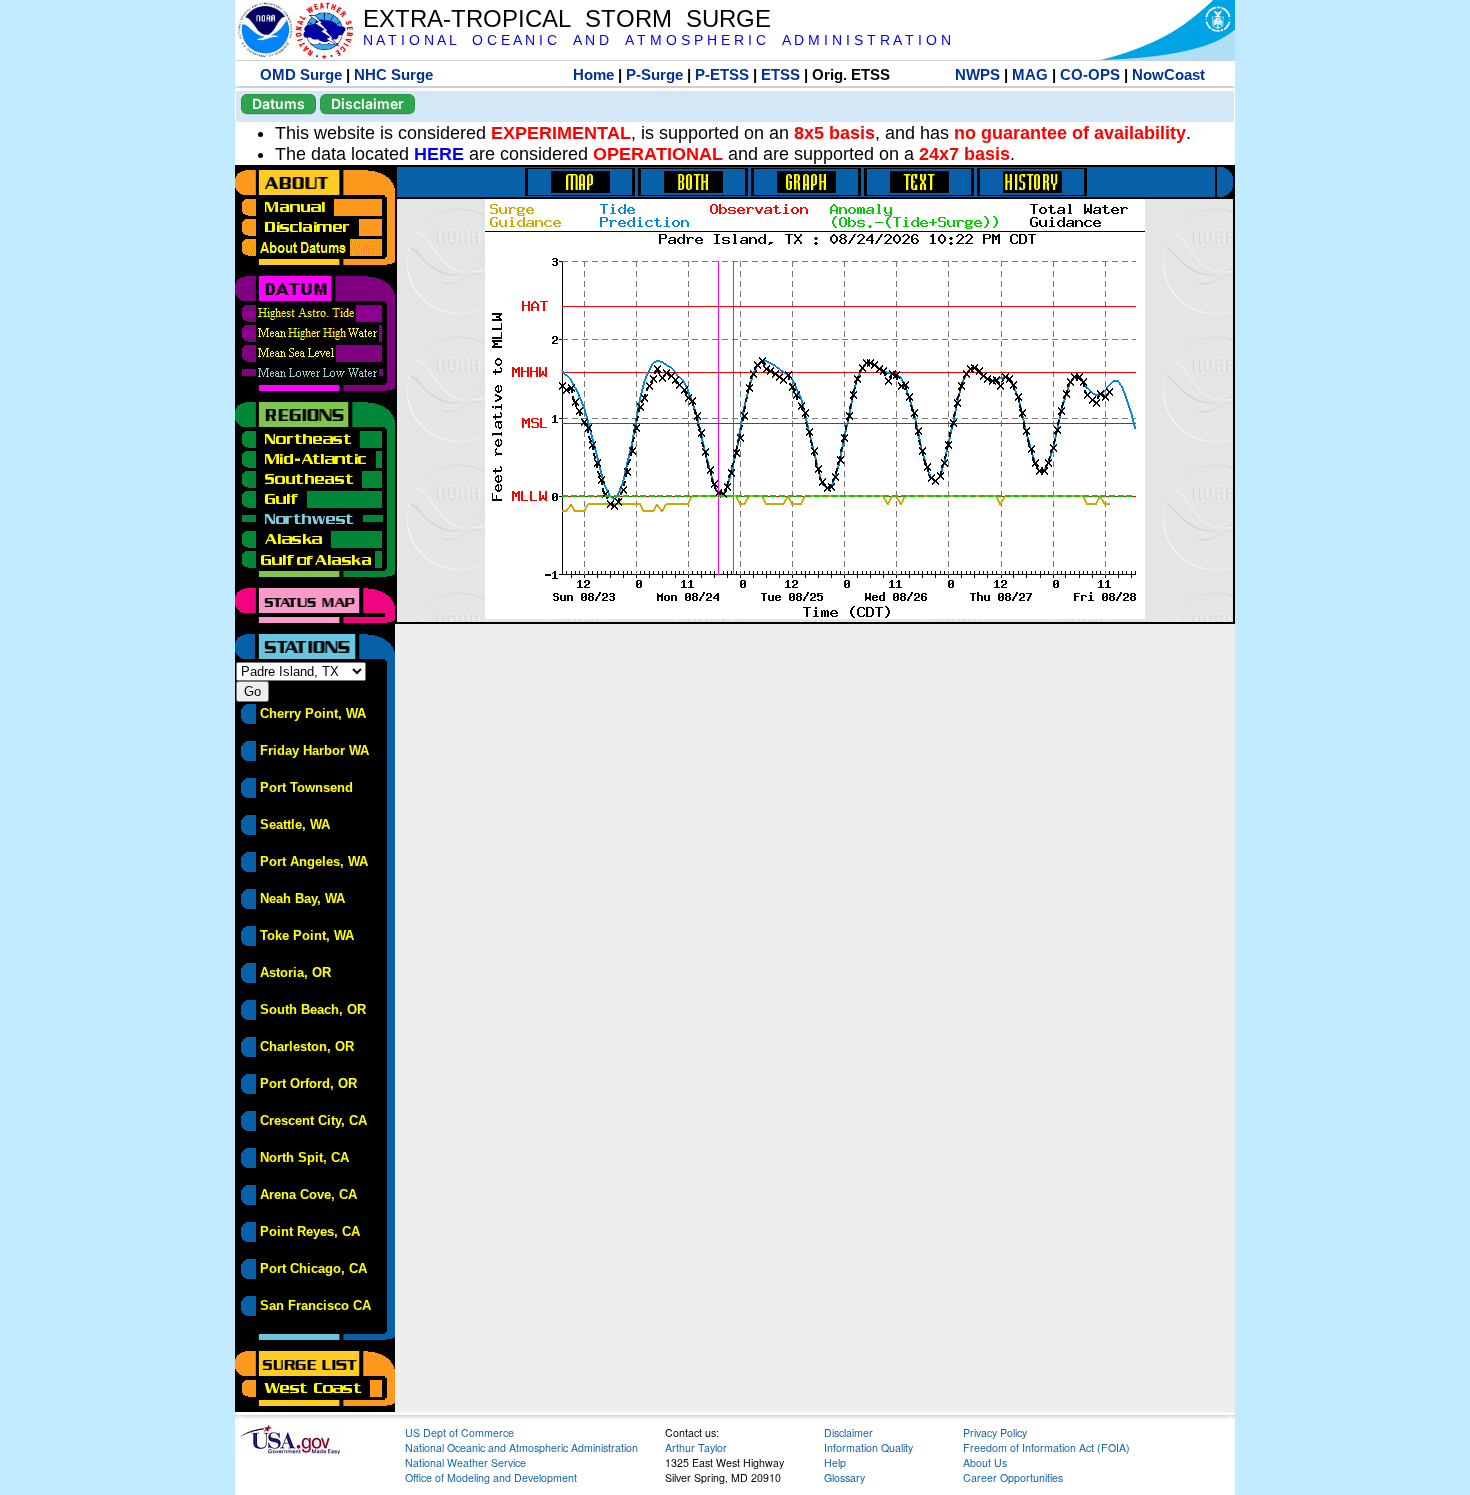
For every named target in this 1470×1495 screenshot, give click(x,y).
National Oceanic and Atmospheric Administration (521, 1447)
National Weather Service (465, 1462)
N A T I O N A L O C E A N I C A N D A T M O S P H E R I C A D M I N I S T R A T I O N (657, 40)
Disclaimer (367, 103)
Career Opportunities (1013, 1477)
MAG (1030, 74)
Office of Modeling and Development (491, 1477)
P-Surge (654, 74)
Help (835, 1462)
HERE (439, 154)
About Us (985, 1462)
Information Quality (868, 1447)
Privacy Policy (995, 1432)
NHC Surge (393, 74)
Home (593, 74)
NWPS (977, 74)
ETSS (780, 74)
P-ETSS (722, 74)
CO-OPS (1090, 74)
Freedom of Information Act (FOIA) (1046, 1447)
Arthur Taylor (696, 1447)
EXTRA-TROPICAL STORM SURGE (567, 18)
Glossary (844, 1477)
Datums (278, 103)
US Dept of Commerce (459, 1432)
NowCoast (1168, 74)
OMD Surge (301, 74)
